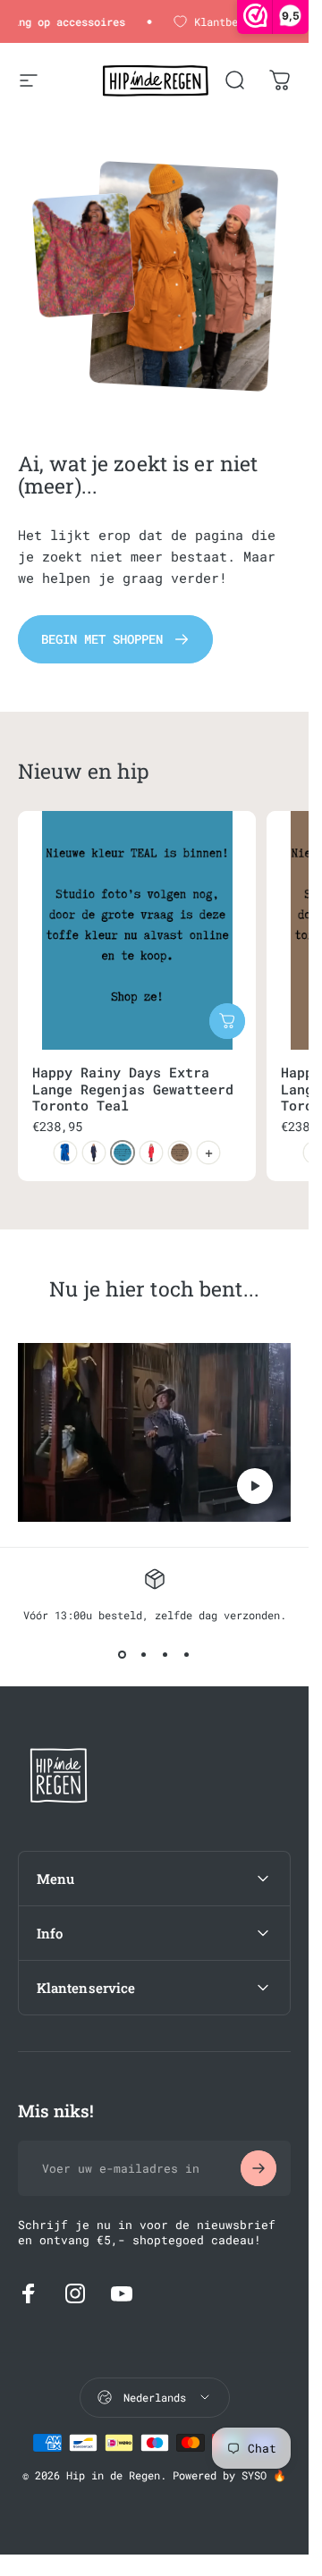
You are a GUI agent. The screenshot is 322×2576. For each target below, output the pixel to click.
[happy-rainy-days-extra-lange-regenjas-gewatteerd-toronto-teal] (123, 1153)
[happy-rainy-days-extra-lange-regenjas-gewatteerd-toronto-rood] (151, 1153)
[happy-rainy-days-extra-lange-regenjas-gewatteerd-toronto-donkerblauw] (94, 1153)
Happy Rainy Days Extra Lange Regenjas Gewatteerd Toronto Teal (133, 1089)
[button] (255, 1486)
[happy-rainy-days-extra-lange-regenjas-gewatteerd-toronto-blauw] (65, 1153)
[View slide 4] (187, 1654)
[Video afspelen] (154, 1432)
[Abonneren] (258, 2168)
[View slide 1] (123, 1654)
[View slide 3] (165, 1654)
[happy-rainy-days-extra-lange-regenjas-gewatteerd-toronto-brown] (180, 1153)
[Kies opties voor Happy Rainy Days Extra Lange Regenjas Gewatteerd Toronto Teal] (227, 1021)
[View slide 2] (144, 1654)
